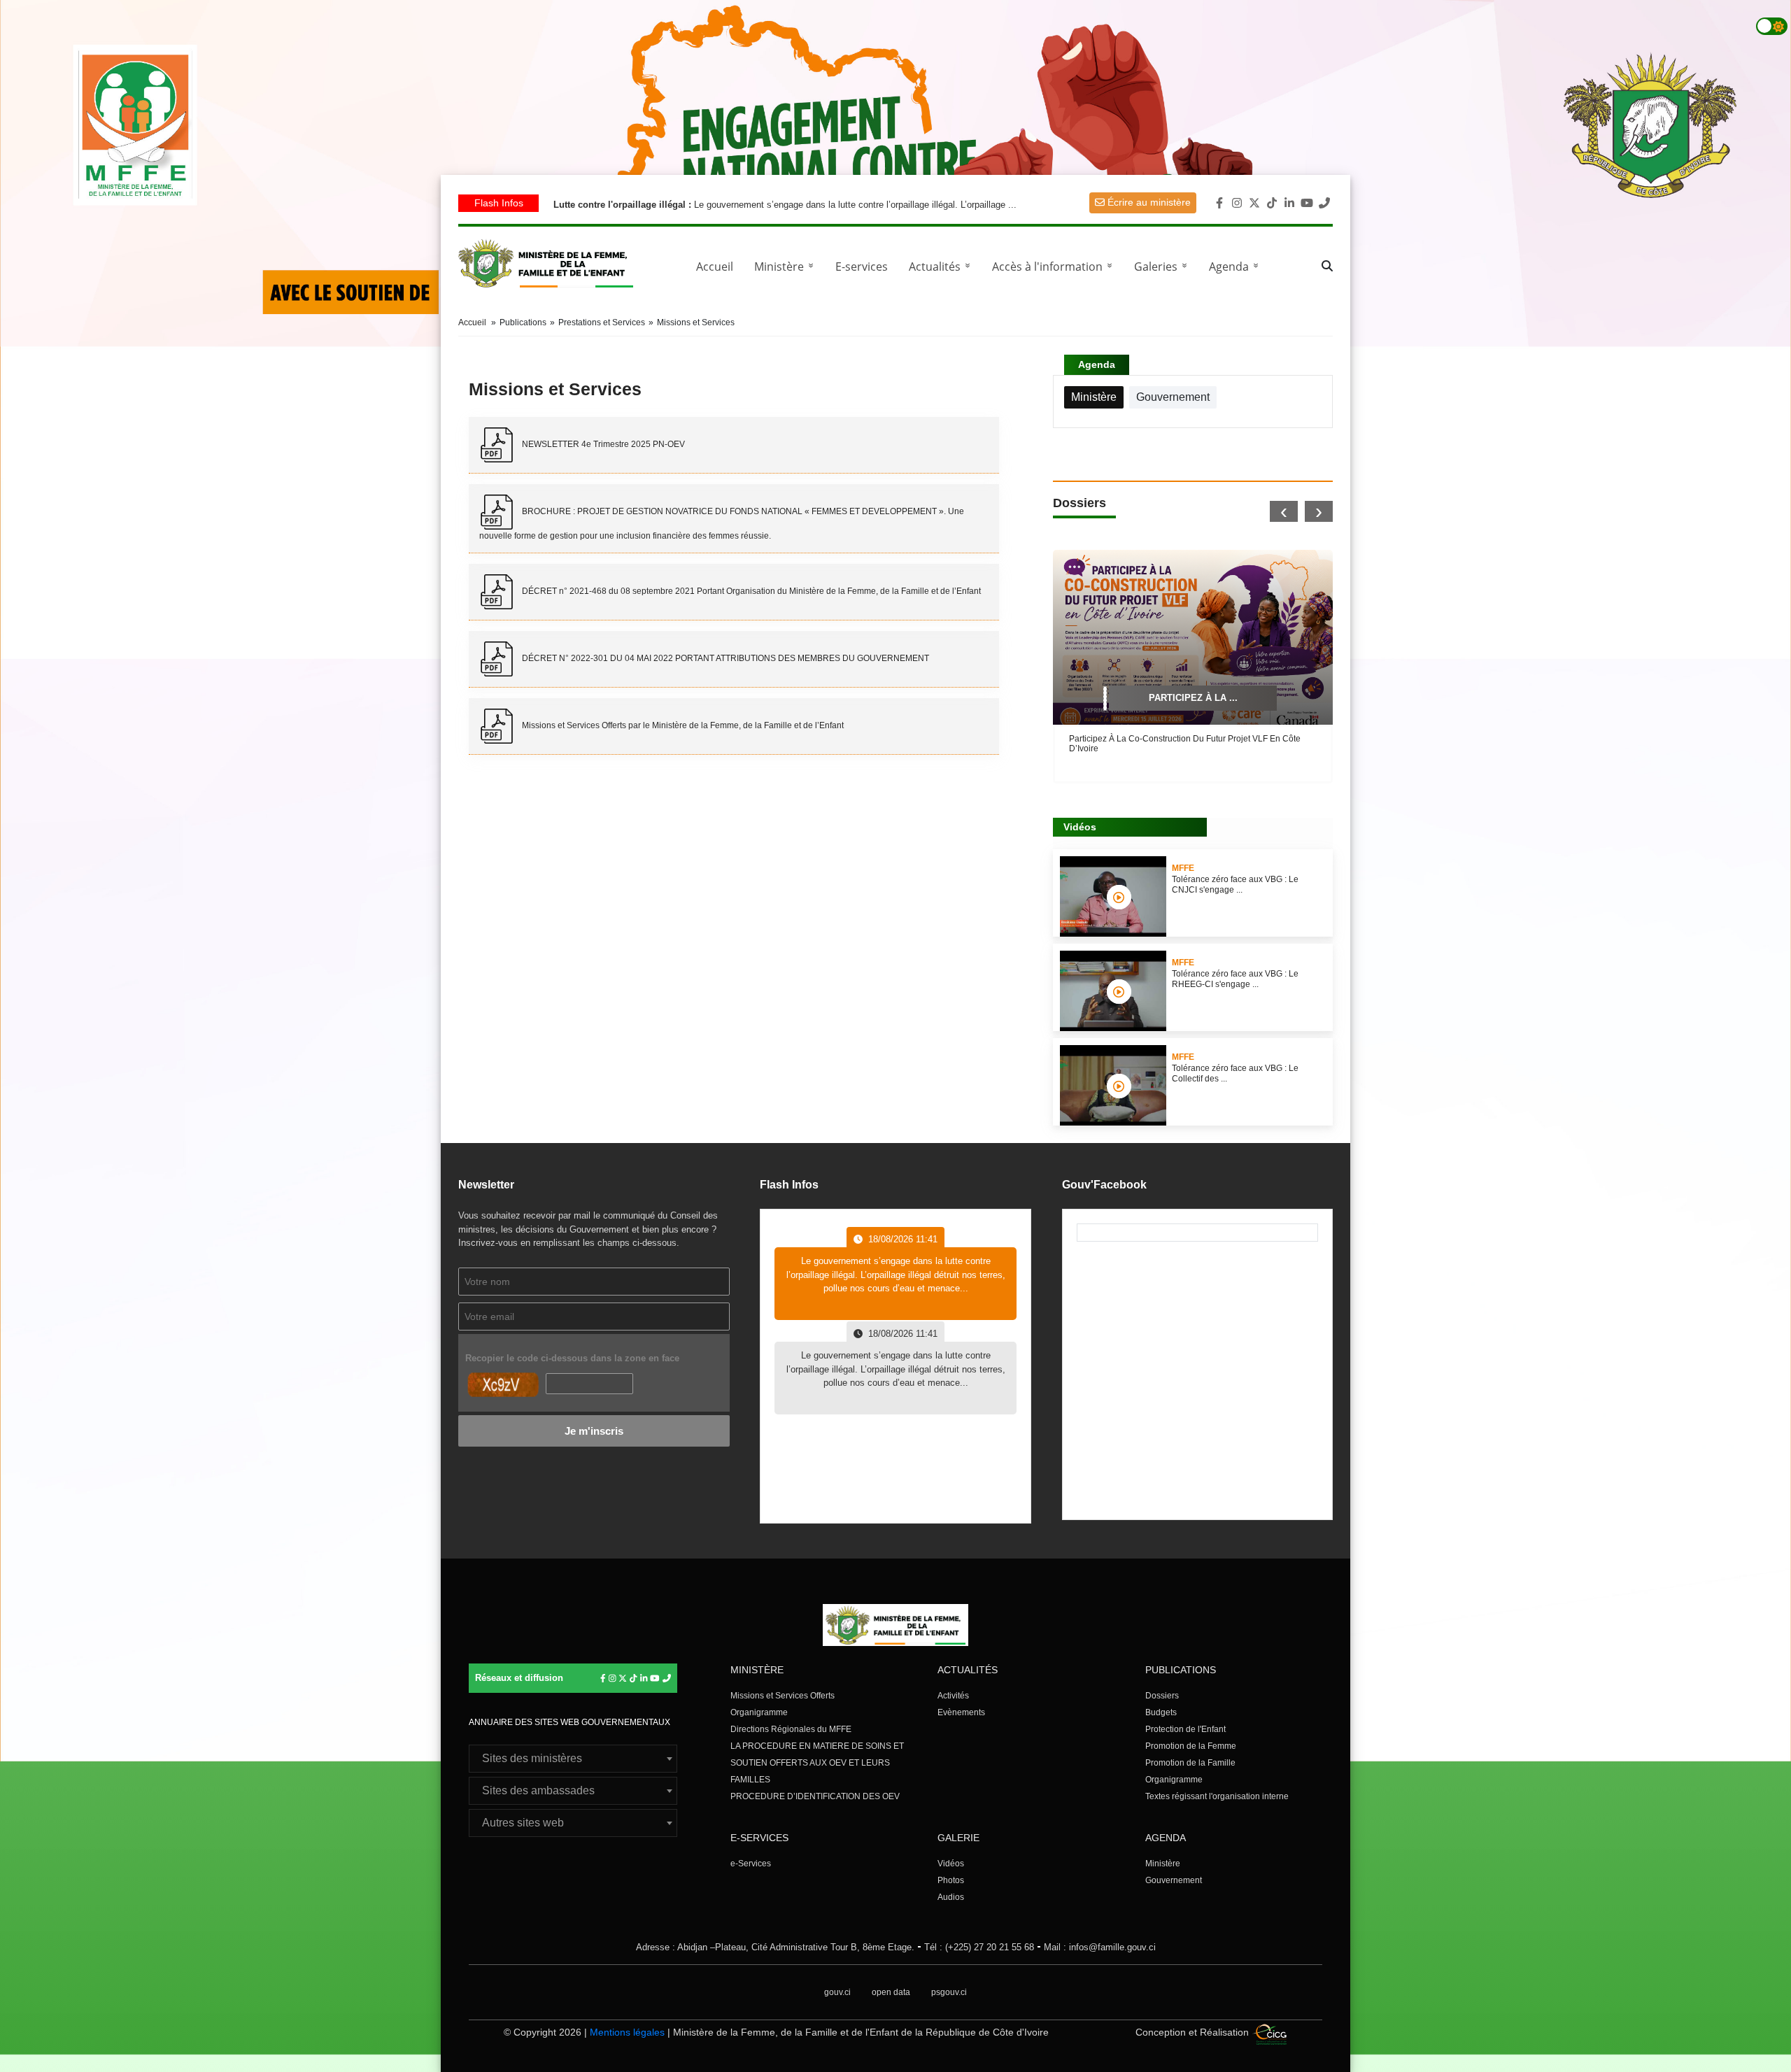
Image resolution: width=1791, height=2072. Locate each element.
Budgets (1161, 1712)
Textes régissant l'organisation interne (1217, 1796)
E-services (862, 267)
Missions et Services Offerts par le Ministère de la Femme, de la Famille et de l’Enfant (682, 725)
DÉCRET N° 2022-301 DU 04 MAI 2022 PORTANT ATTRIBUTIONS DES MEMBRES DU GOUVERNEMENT (724, 658)
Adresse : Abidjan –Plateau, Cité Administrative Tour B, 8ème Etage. (775, 1947)
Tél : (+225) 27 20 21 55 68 (979, 1947)
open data (891, 1992)
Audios (951, 1897)
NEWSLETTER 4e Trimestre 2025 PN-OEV (602, 444)
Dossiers (1162, 1696)
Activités (953, 1696)
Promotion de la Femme (1191, 1746)
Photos (951, 1880)
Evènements (961, 1712)
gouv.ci (837, 1992)
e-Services (751, 1864)
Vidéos (951, 1864)
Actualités (942, 267)
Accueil (715, 267)
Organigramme (759, 1712)
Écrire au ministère (1148, 202)
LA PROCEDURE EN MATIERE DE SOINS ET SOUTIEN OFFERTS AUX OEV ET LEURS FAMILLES (817, 1763)
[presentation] (1284, 511)
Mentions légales (627, 2032)
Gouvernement (1174, 1880)
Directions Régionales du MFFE (791, 1729)
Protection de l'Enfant (1185, 1729)
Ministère (1163, 1864)
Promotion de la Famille (1190, 1763)
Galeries (1163, 267)
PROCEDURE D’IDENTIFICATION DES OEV (815, 1796)
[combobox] (573, 1759)
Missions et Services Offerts (783, 1696)
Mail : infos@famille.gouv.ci (1100, 1947)
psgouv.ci (949, 1992)
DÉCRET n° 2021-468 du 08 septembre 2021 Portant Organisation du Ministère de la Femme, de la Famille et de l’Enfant (750, 591)
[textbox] (573, 1759)
